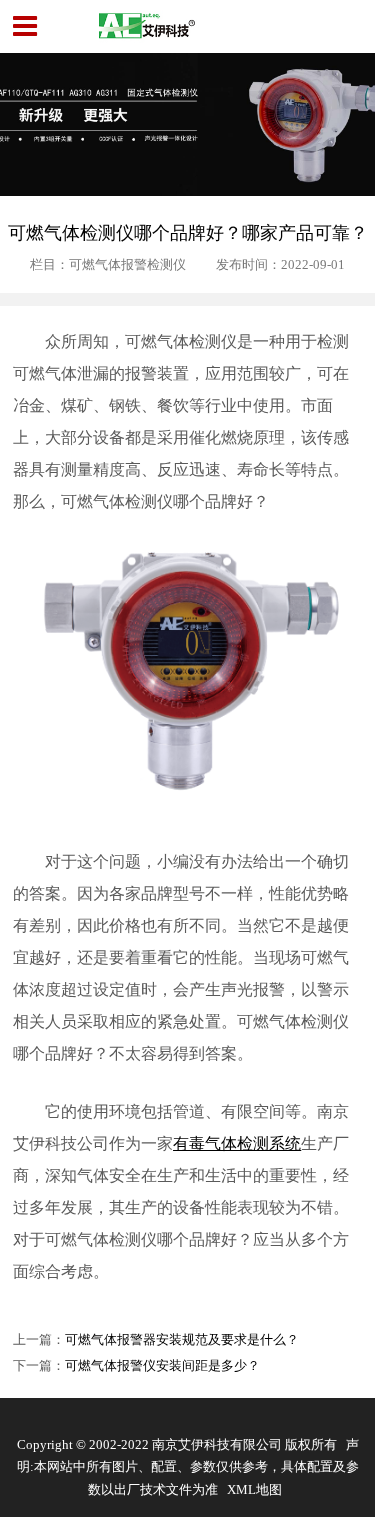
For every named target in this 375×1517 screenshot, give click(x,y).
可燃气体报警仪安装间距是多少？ (162, 1365)
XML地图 (254, 1489)
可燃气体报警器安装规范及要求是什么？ (182, 1339)
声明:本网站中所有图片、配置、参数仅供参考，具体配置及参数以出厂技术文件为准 (188, 1467)
